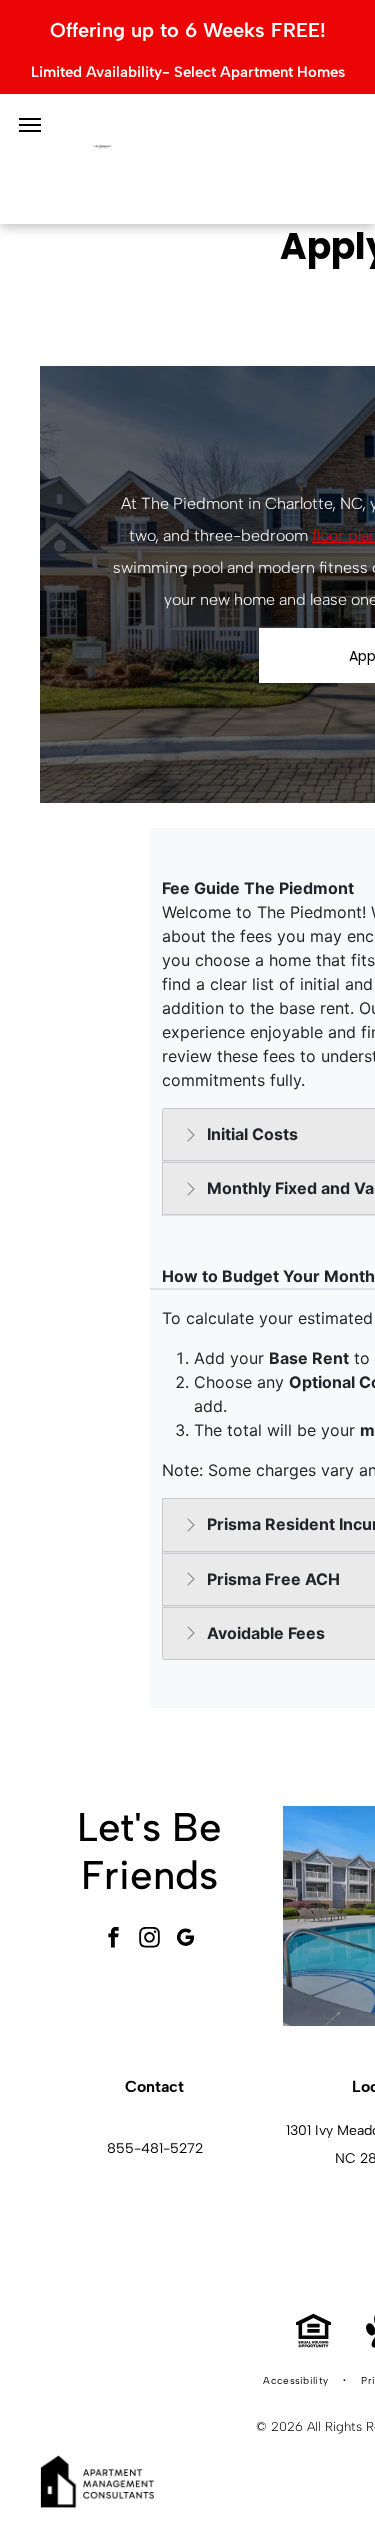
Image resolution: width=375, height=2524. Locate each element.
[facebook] (114, 1939)
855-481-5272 (155, 2148)
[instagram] (150, 1939)
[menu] (30, 125)
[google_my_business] (186, 1939)
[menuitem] (297, 2381)
